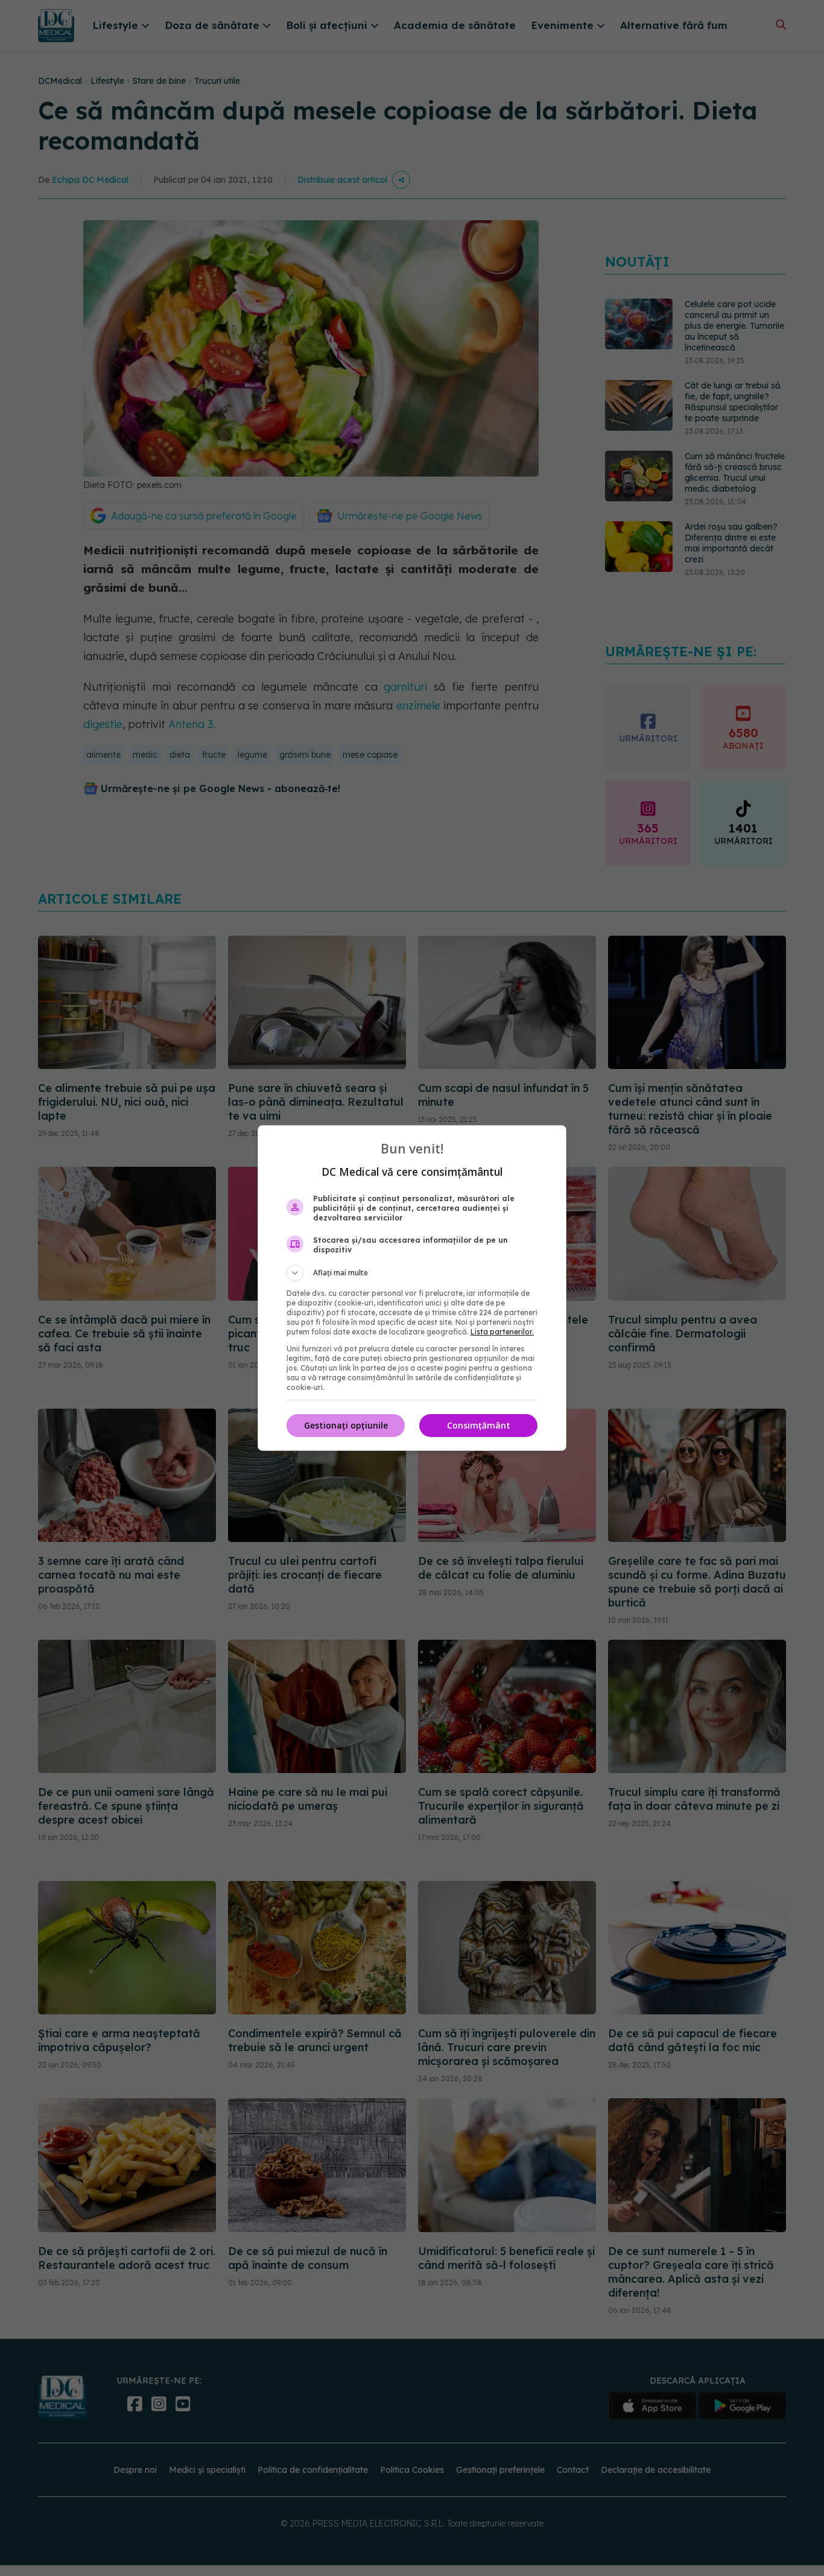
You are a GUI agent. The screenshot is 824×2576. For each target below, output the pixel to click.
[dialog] (412, 1288)
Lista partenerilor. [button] (502, 1332)
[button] (412, 1273)
